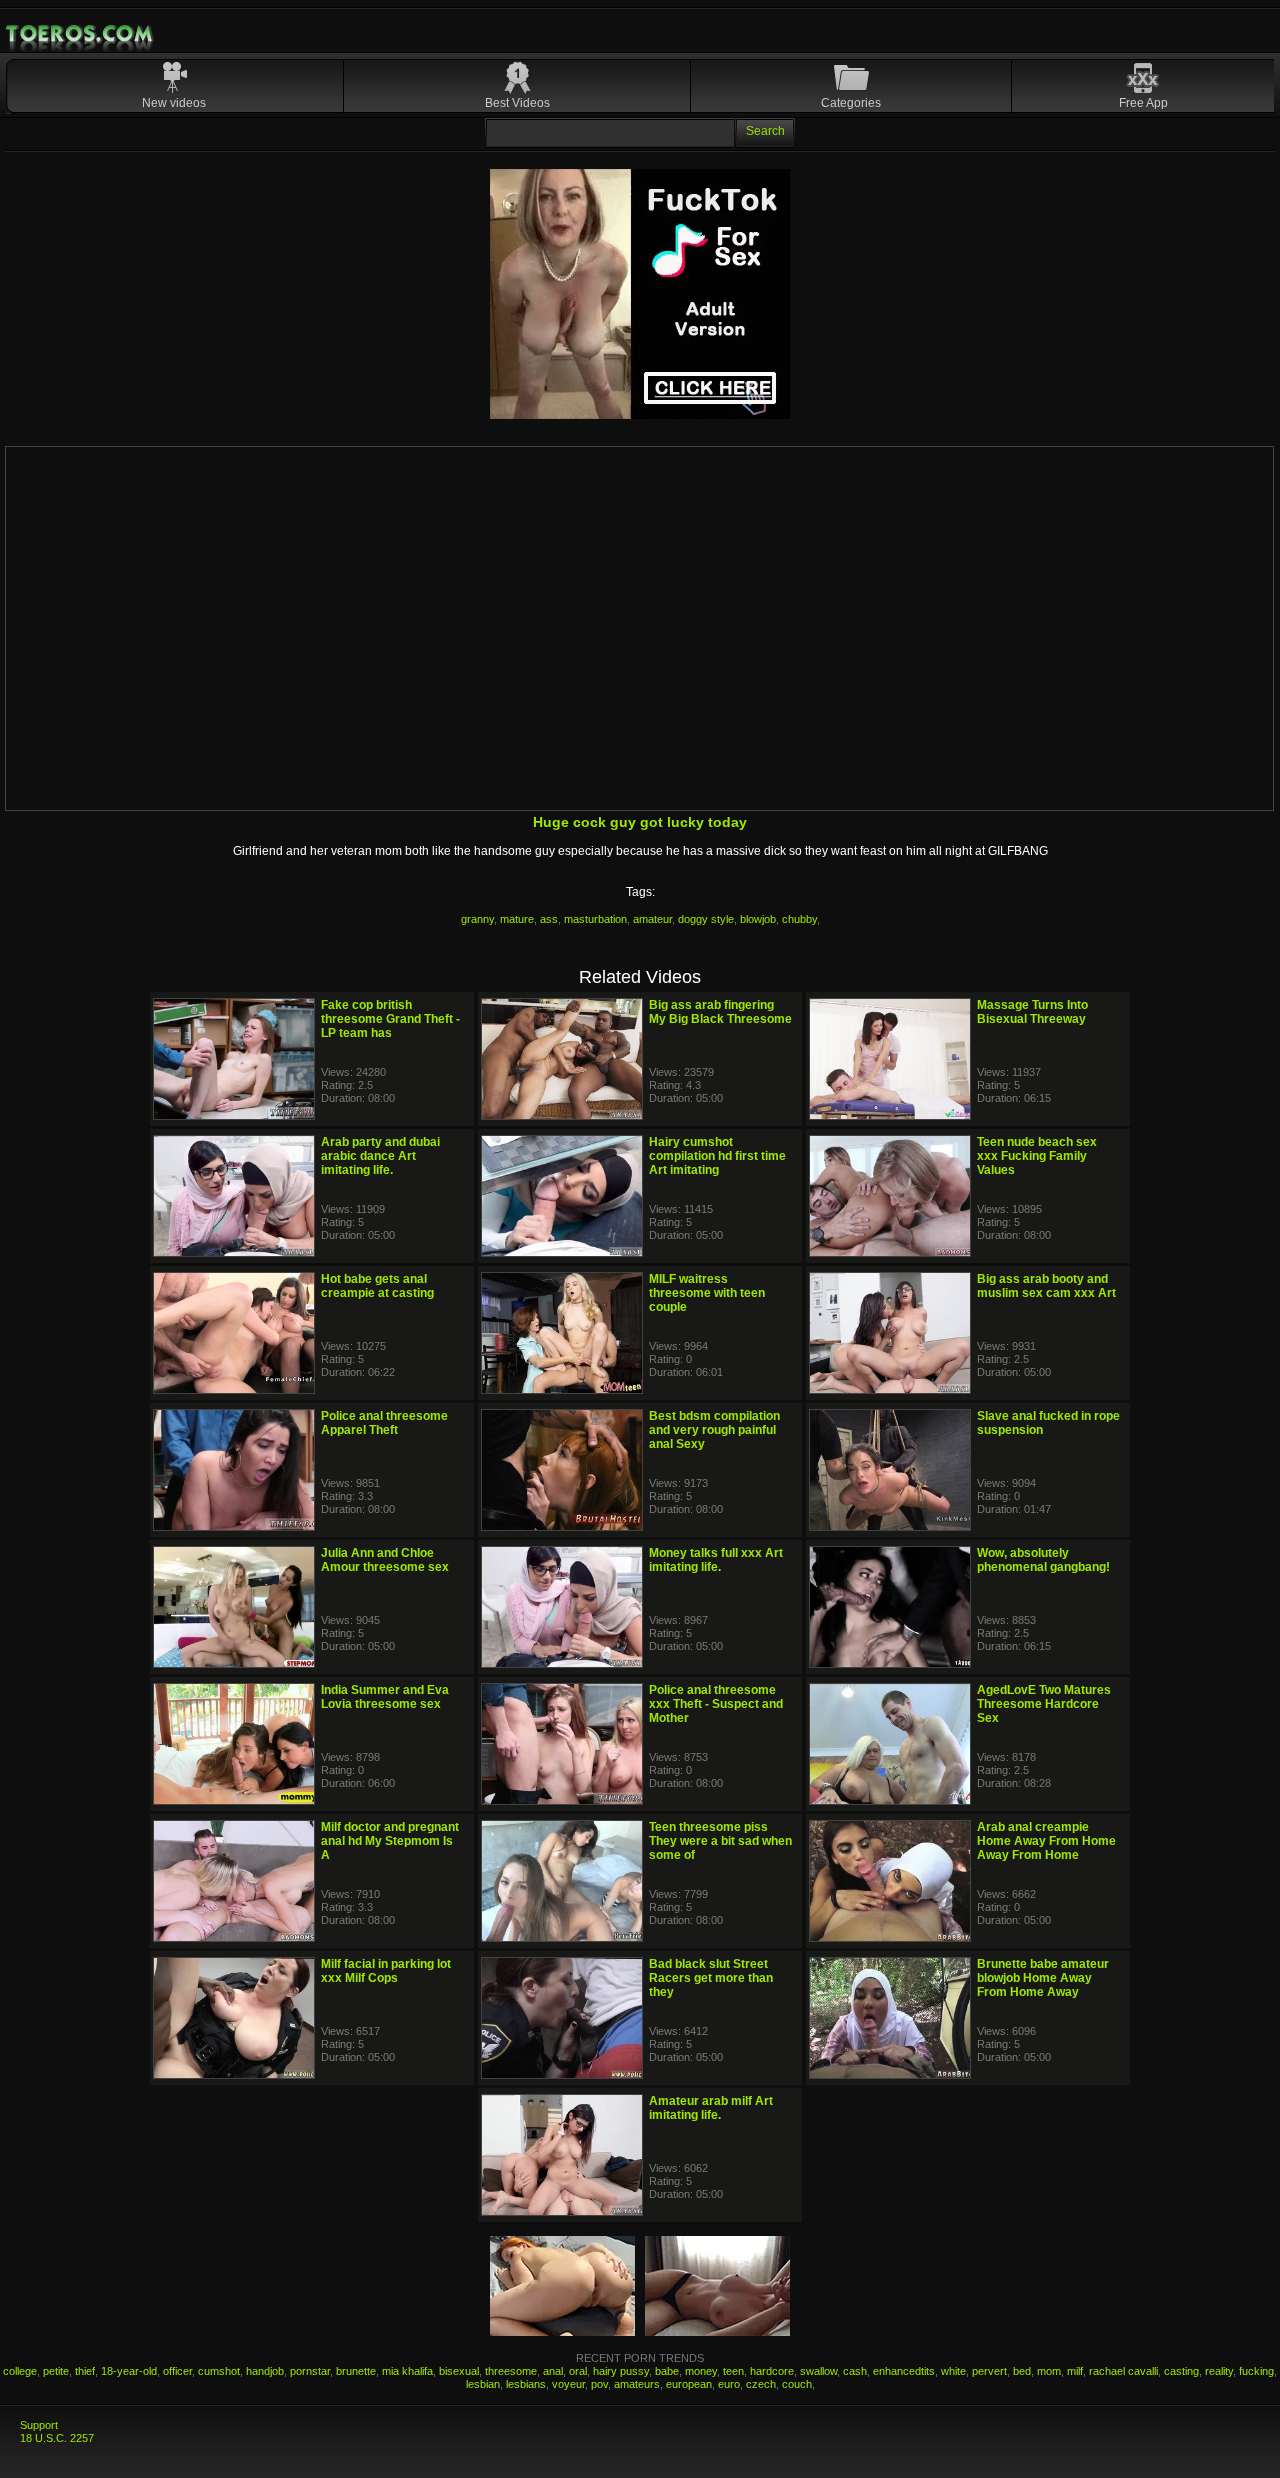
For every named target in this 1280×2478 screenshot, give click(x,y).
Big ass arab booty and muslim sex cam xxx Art (1046, 1286)
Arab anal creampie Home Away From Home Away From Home (1046, 1841)
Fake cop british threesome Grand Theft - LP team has (390, 1019)
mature (517, 919)
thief (85, 2371)
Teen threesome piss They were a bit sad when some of (720, 1841)
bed (1022, 2371)
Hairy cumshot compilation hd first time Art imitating (717, 1156)
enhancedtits (904, 2371)
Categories (851, 103)
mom (1049, 2371)
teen (733, 2371)
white (953, 2371)
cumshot (219, 2371)
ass (549, 919)
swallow (818, 2371)
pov (599, 2384)
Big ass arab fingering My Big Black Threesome (720, 1012)
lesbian (483, 2384)
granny (477, 919)
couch (797, 2384)
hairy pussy (621, 2371)
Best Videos (517, 103)
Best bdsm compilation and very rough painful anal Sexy (714, 1430)
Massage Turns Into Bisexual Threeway (1032, 1012)
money (701, 2371)
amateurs (637, 2384)
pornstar (310, 2371)
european (689, 2384)
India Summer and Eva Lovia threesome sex (385, 1697)
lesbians (526, 2384)
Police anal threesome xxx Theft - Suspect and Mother (716, 1704)
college (20, 2371)
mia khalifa (407, 2371)
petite (56, 2371)
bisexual (459, 2371)
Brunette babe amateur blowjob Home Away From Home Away (1043, 1978)
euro (729, 2384)
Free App (1143, 103)
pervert (989, 2371)
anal (553, 2371)
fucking (1256, 2371)
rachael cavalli (1123, 2371)
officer (177, 2371)
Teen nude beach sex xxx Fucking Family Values (1037, 1156)
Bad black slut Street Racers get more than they (711, 1978)
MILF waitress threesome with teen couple (707, 1293)
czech (761, 2384)
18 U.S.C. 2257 (57, 2438)
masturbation (595, 919)
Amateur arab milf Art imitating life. (711, 2108)
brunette (356, 2371)
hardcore (772, 2371)
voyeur (568, 2384)
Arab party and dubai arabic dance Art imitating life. (380, 1156)
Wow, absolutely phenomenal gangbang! (1043, 1560)
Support (39, 2425)
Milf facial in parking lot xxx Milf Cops (386, 1971)
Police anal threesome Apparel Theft (384, 1423)
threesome (511, 2371)
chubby (799, 919)
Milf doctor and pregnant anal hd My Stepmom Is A (390, 1841)
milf (1075, 2371)
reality (1219, 2371)
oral (578, 2371)
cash (855, 2371)
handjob (265, 2371)
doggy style (706, 919)
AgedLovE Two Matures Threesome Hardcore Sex (1044, 1704)
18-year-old (129, 2371)
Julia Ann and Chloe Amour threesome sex (385, 1560)
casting (1181, 2371)
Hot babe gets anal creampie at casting (377, 1286)
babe (667, 2371)
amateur (652, 919)
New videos (174, 103)
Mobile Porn (81, 34)
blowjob (758, 919)
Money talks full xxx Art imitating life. (716, 1560)
